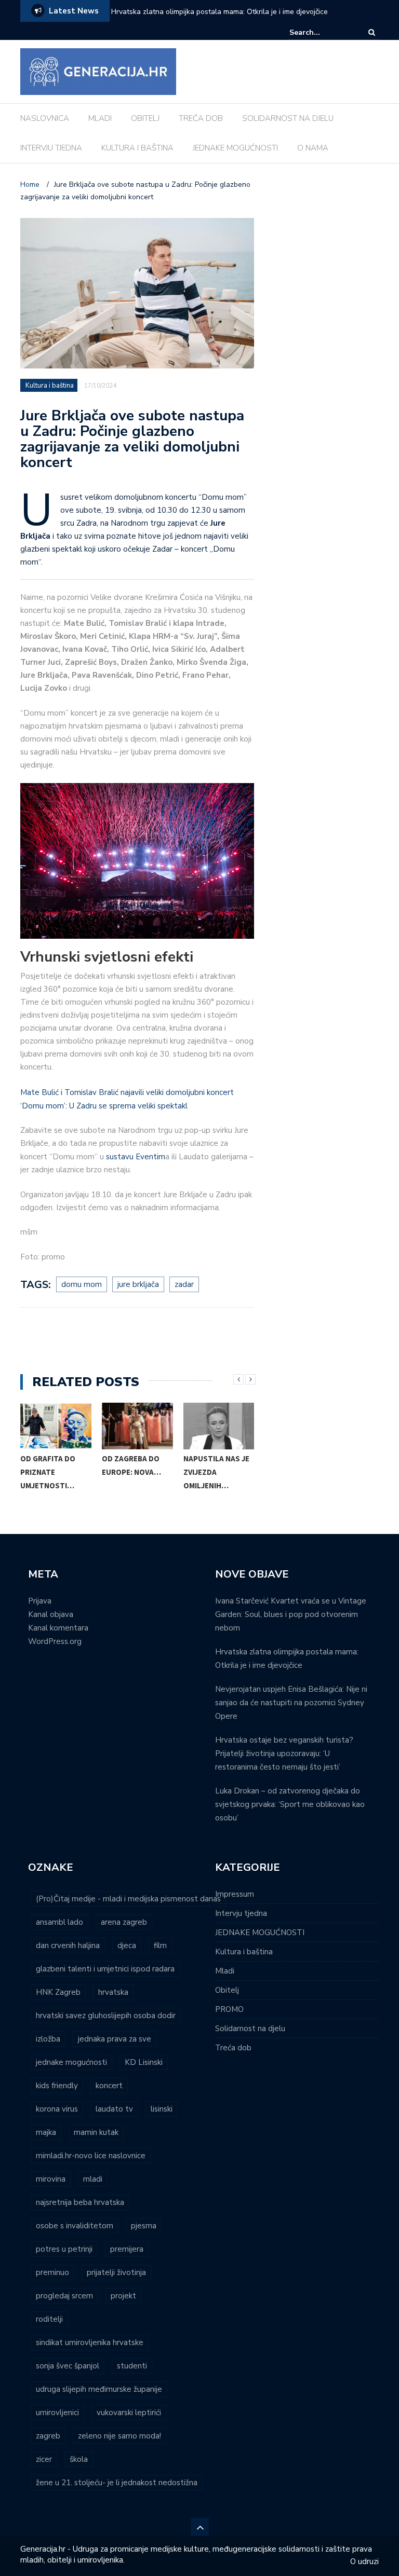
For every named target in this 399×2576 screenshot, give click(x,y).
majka (46, 2132)
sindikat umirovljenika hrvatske (90, 2342)
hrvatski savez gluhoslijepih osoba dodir (106, 2016)
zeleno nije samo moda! (119, 2436)
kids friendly (57, 2086)
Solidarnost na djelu (250, 2029)
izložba (48, 2039)
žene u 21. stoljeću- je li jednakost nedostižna (117, 2483)
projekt (123, 2296)
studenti (132, 2366)
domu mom (82, 1284)
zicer (44, 2459)
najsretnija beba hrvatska (80, 2202)
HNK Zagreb (58, 1992)
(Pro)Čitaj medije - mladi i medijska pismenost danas (128, 1899)
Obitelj (227, 1990)
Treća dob (233, 2048)
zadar (184, 1284)
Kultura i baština (50, 386)
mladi (93, 2179)
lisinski (162, 2109)
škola (79, 2459)
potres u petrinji (64, 2249)
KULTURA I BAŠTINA (137, 148)
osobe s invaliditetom (75, 2226)
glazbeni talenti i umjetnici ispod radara (105, 1969)
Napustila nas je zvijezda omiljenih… (216, 1472)
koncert (109, 2086)
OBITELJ (145, 118)
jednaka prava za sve (115, 2039)
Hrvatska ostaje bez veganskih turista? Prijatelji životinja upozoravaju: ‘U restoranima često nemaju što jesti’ (284, 1753)
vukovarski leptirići (129, 2413)
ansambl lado (59, 1922)
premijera (127, 2249)
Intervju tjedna (241, 1913)
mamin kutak (96, 2132)
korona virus (57, 2109)
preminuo (52, 2272)
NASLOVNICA (45, 118)
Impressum (235, 1894)
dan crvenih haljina (68, 1945)
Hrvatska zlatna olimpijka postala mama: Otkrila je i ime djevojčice (220, 12)
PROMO (229, 2009)
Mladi (225, 1971)
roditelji (49, 2319)
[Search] (372, 32)
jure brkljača (138, 1284)
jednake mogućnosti (71, 2062)
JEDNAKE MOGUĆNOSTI (235, 148)
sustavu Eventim (136, 1157)
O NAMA (313, 148)
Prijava (40, 1601)
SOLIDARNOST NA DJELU (288, 118)
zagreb (48, 2436)
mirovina (51, 2179)
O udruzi (364, 2561)
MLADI (100, 118)
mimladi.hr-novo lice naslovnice (91, 2156)
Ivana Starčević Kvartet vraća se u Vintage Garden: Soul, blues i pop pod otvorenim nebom (291, 1614)
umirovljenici (57, 2413)
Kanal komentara (58, 1628)
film (160, 1945)
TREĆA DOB (201, 118)
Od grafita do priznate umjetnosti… (48, 1472)
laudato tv (114, 2109)
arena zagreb (124, 1922)
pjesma (144, 2226)
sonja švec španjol (68, 2366)
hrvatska (113, 1992)
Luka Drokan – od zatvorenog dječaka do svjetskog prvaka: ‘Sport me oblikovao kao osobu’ (290, 1804)
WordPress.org (55, 1641)
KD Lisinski (144, 2062)
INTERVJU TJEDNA (51, 148)
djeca (127, 1945)
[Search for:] (321, 32)
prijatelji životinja (116, 2272)
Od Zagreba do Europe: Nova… (131, 1465)
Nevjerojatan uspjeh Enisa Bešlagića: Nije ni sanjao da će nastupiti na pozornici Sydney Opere (291, 1703)
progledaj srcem (64, 2296)
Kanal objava (51, 1614)
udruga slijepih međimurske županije (99, 2389)
